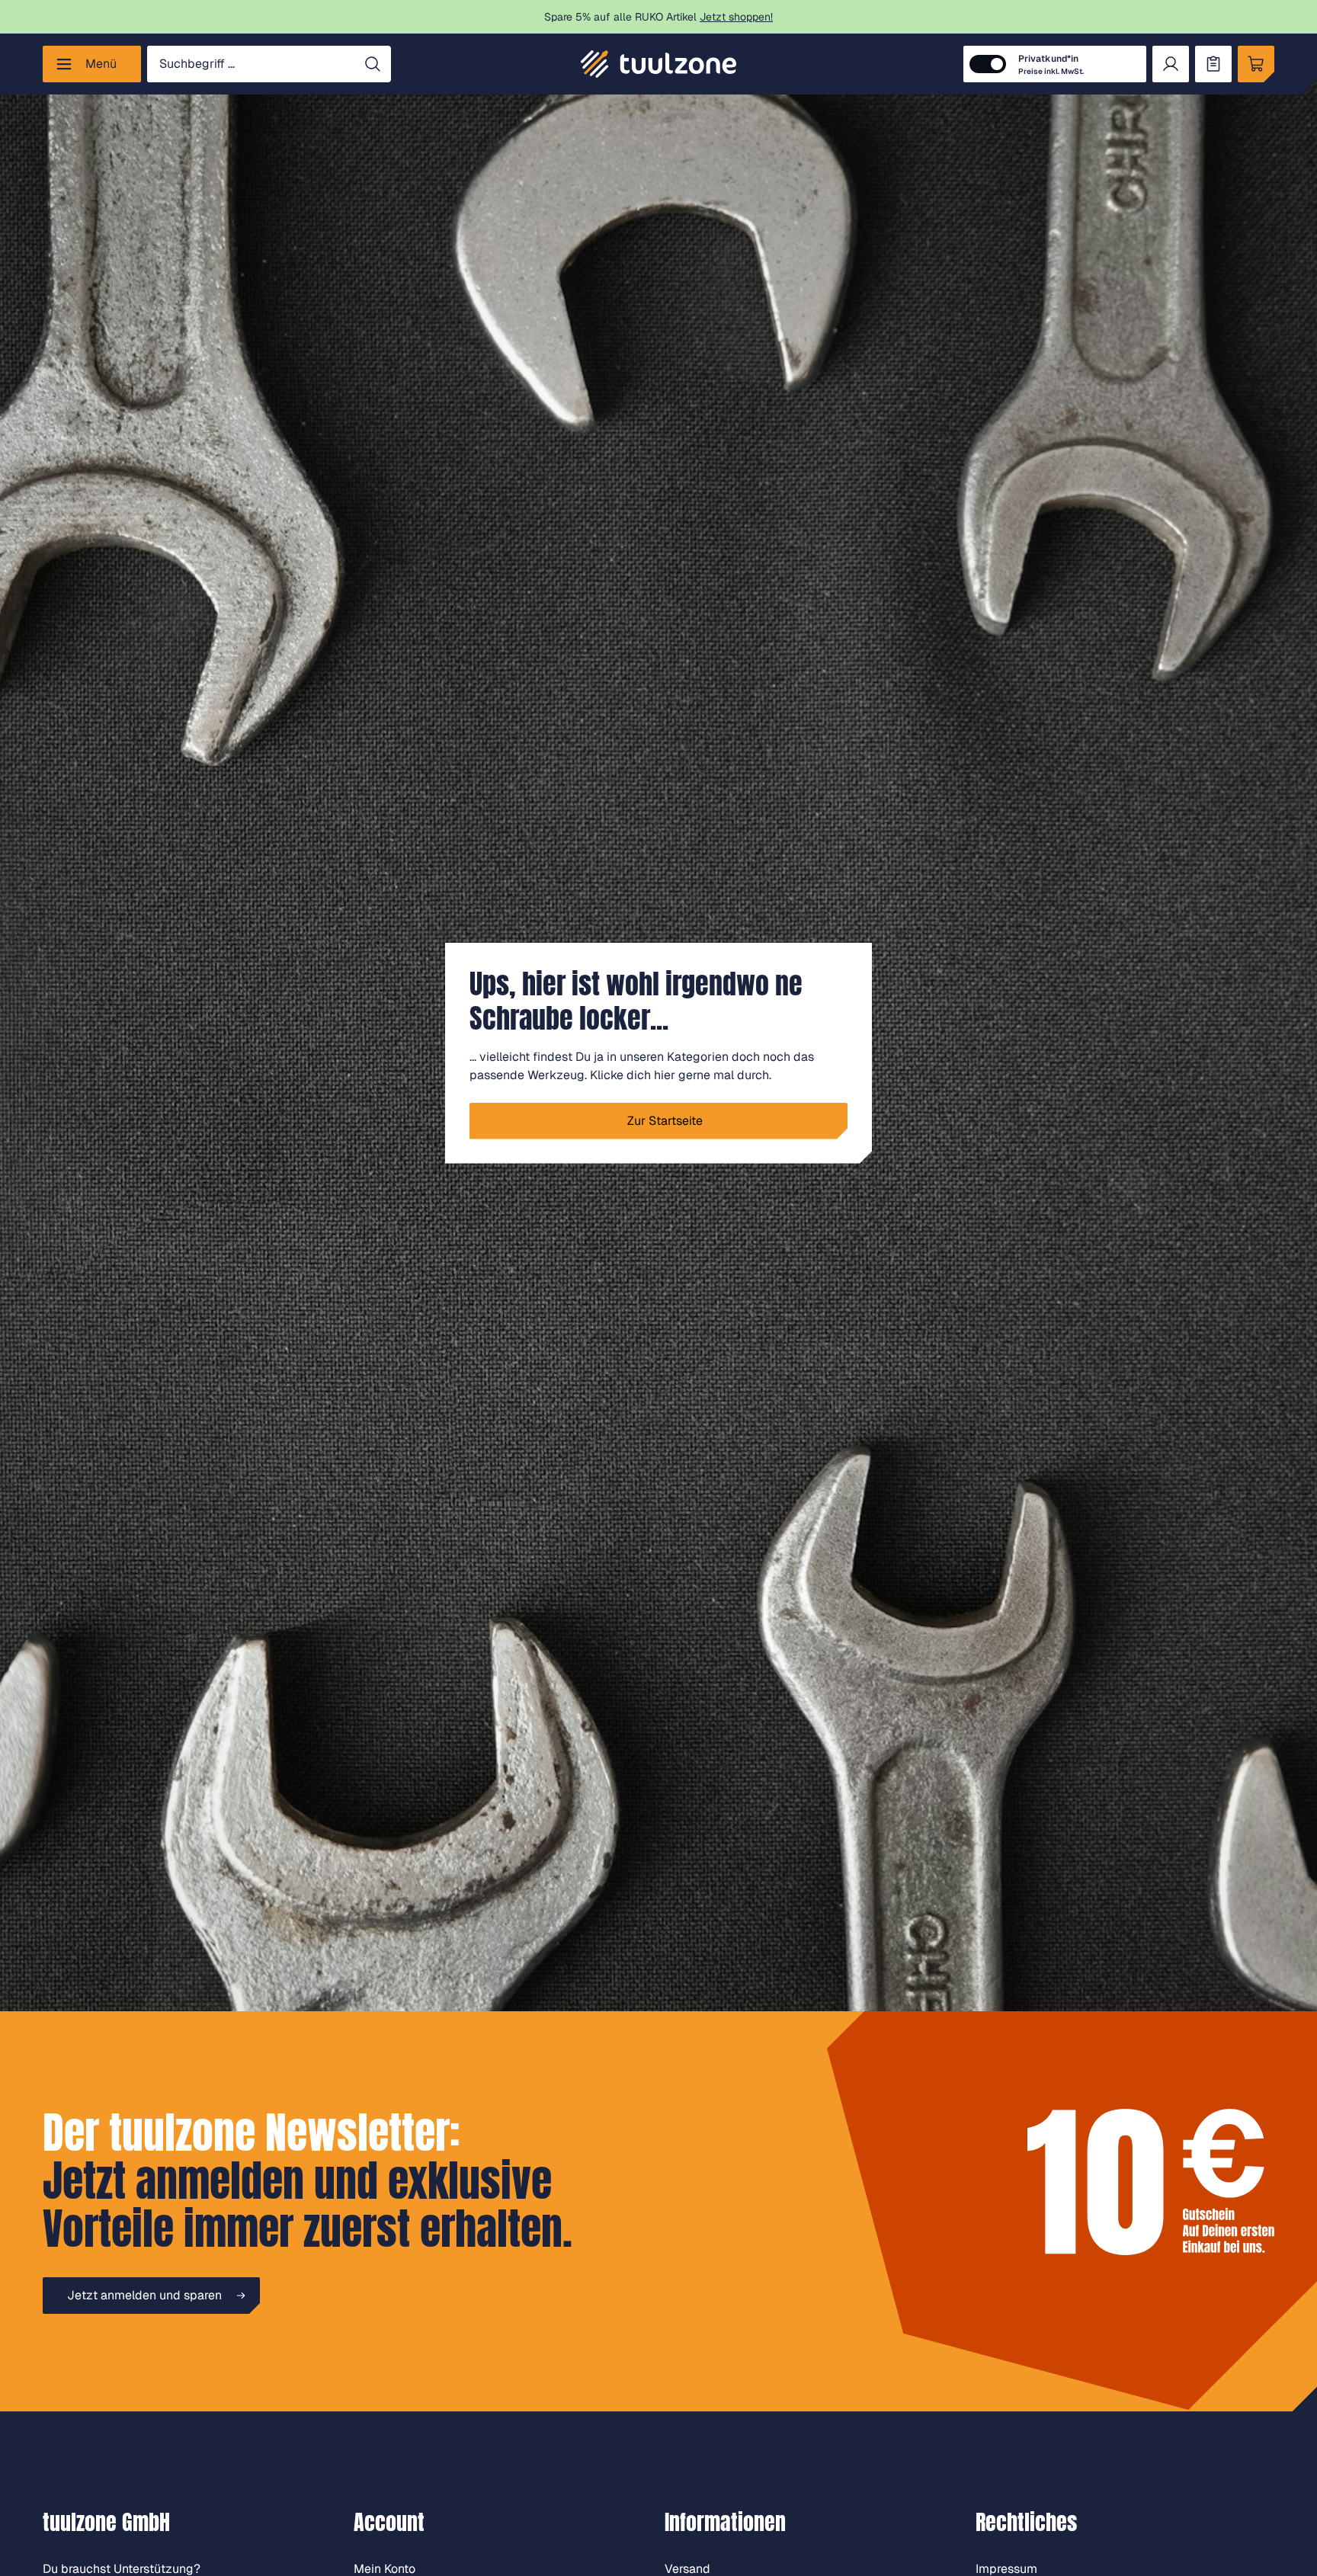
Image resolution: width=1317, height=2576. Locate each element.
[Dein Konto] (1171, 64)
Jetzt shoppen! (736, 17)
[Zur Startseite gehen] (658, 64)
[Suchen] (373, 64)
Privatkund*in (1051, 64)
